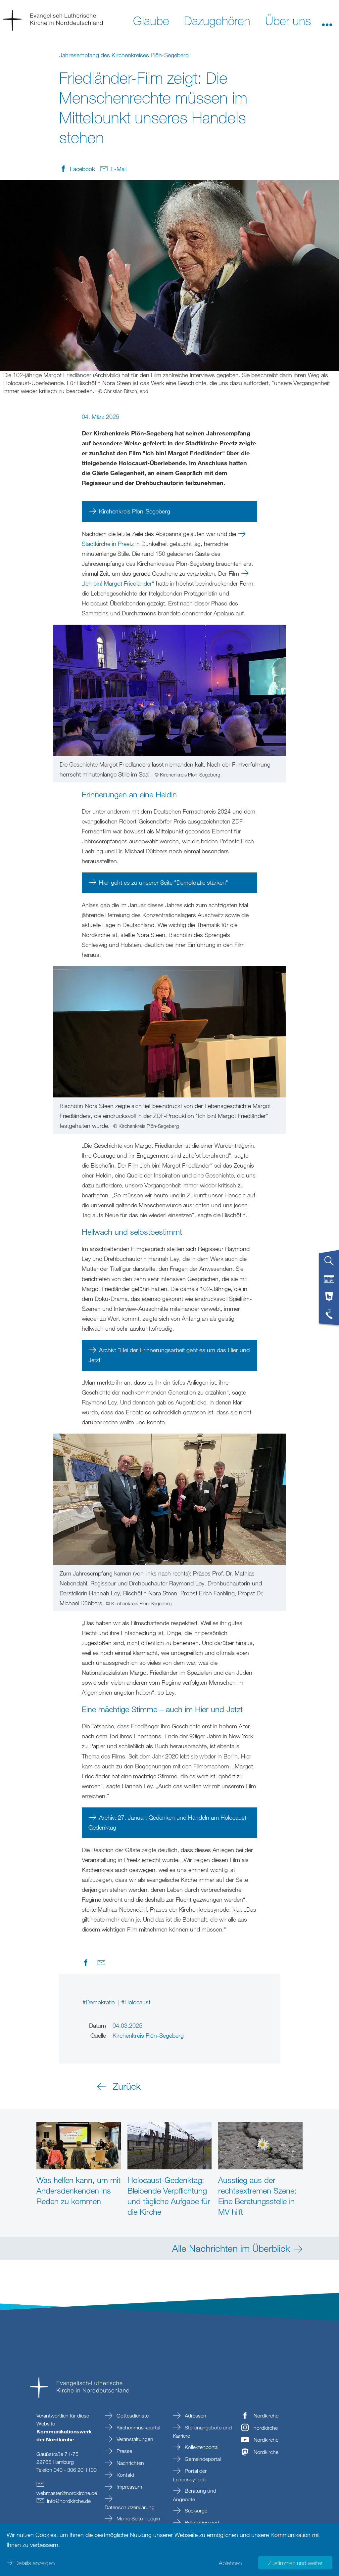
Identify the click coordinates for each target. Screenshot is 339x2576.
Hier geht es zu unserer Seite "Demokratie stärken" (164, 882)
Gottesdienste (132, 2416)
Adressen (195, 2416)
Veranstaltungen (134, 2439)
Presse (124, 2451)
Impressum (129, 2487)
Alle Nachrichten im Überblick (231, 2248)
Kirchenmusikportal (138, 2427)
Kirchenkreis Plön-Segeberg (135, 511)
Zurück (127, 2086)
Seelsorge (195, 2510)
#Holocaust (136, 2002)
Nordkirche (266, 2416)
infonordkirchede (69, 2501)
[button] (327, 20)
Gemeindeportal (202, 2459)
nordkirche (266, 2428)
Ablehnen (230, 2563)
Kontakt (125, 2475)
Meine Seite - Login (138, 2518)
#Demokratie (99, 2002)
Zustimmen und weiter (295, 2563)
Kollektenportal (201, 2447)
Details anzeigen (35, 2563)
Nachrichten (130, 2463)
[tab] (329, 1264)
